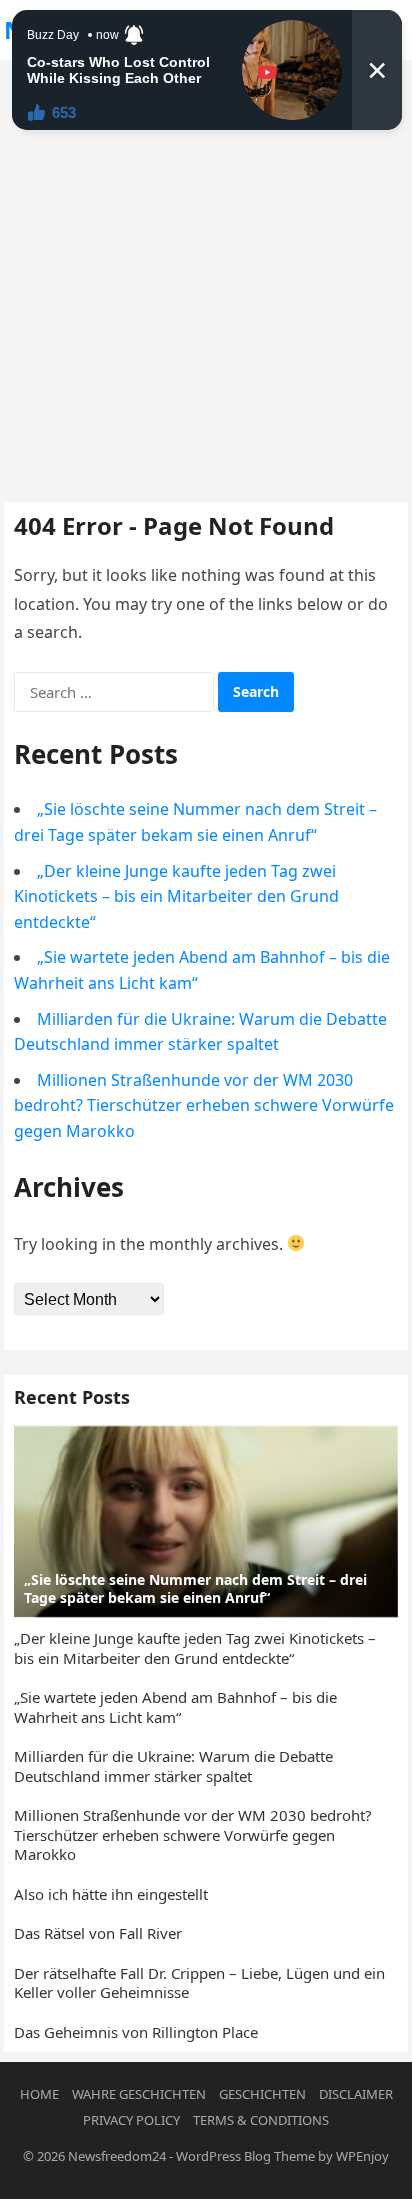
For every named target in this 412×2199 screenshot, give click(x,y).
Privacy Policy (131, 2120)
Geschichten (262, 2094)
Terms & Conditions (261, 2120)
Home (39, 2094)
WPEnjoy (362, 2156)
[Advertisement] (206, 276)
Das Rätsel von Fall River (98, 1933)
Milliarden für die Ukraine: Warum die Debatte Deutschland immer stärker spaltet (173, 1766)
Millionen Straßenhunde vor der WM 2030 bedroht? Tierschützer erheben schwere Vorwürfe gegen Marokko (204, 1105)
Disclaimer (356, 2094)
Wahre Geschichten (139, 2094)
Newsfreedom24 (117, 2156)
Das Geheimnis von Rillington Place (136, 2032)
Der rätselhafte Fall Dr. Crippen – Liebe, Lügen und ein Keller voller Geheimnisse (199, 1983)
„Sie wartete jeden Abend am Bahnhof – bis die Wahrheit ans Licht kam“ (175, 1707)
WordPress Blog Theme (245, 2156)
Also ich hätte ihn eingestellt (111, 1894)
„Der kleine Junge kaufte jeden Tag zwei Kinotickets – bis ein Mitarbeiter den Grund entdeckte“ (176, 896)
